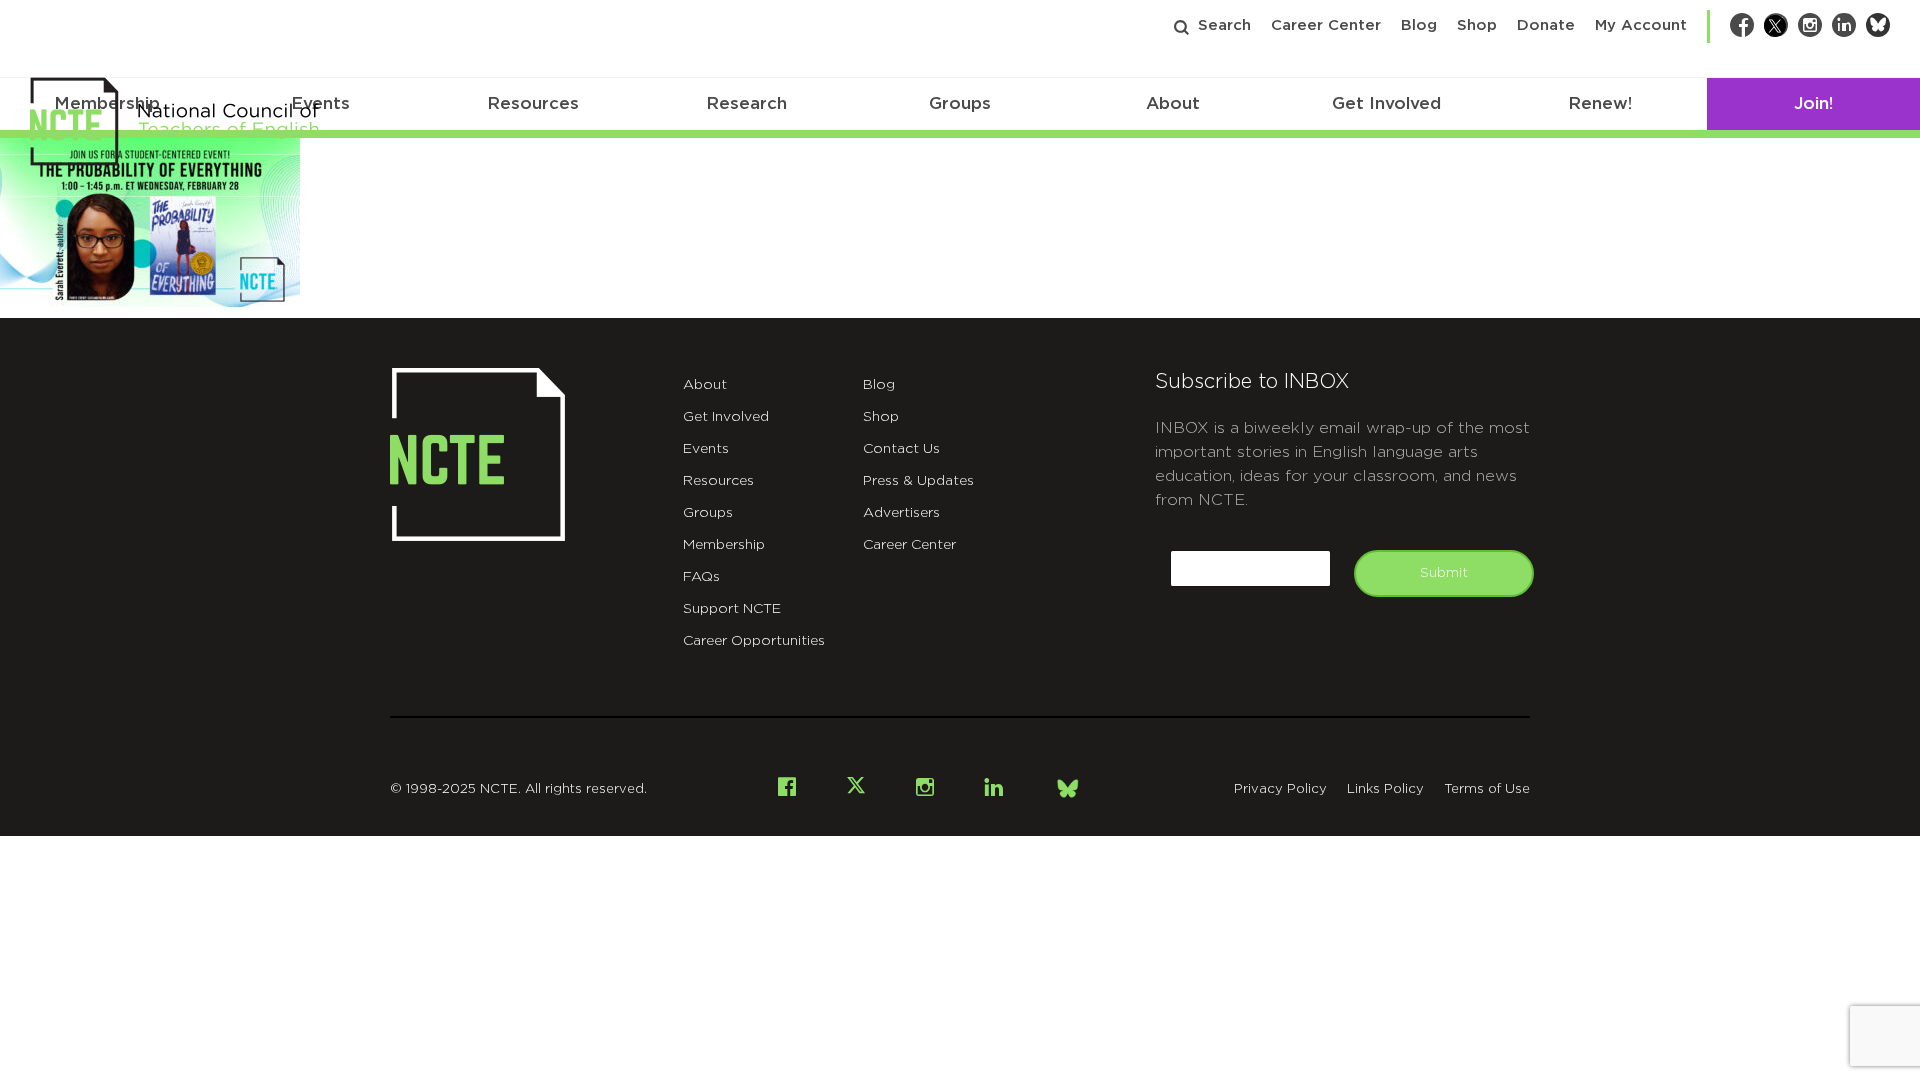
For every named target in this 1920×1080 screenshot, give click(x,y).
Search (1224, 25)
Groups (960, 103)
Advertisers (901, 513)
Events (706, 449)
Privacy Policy (1280, 789)
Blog (1419, 25)
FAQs (701, 577)
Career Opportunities (754, 641)
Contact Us (901, 449)
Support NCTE (732, 609)
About (1173, 103)
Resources (533, 103)
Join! (1813, 103)
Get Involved (1386, 103)
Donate (1546, 25)
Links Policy (1385, 789)
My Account (1641, 25)
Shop (1477, 25)
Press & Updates (918, 481)
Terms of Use (1487, 789)
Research (746, 103)
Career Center (1326, 25)
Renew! (1600, 103)
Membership (724, 545)
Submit (1444, 573)
